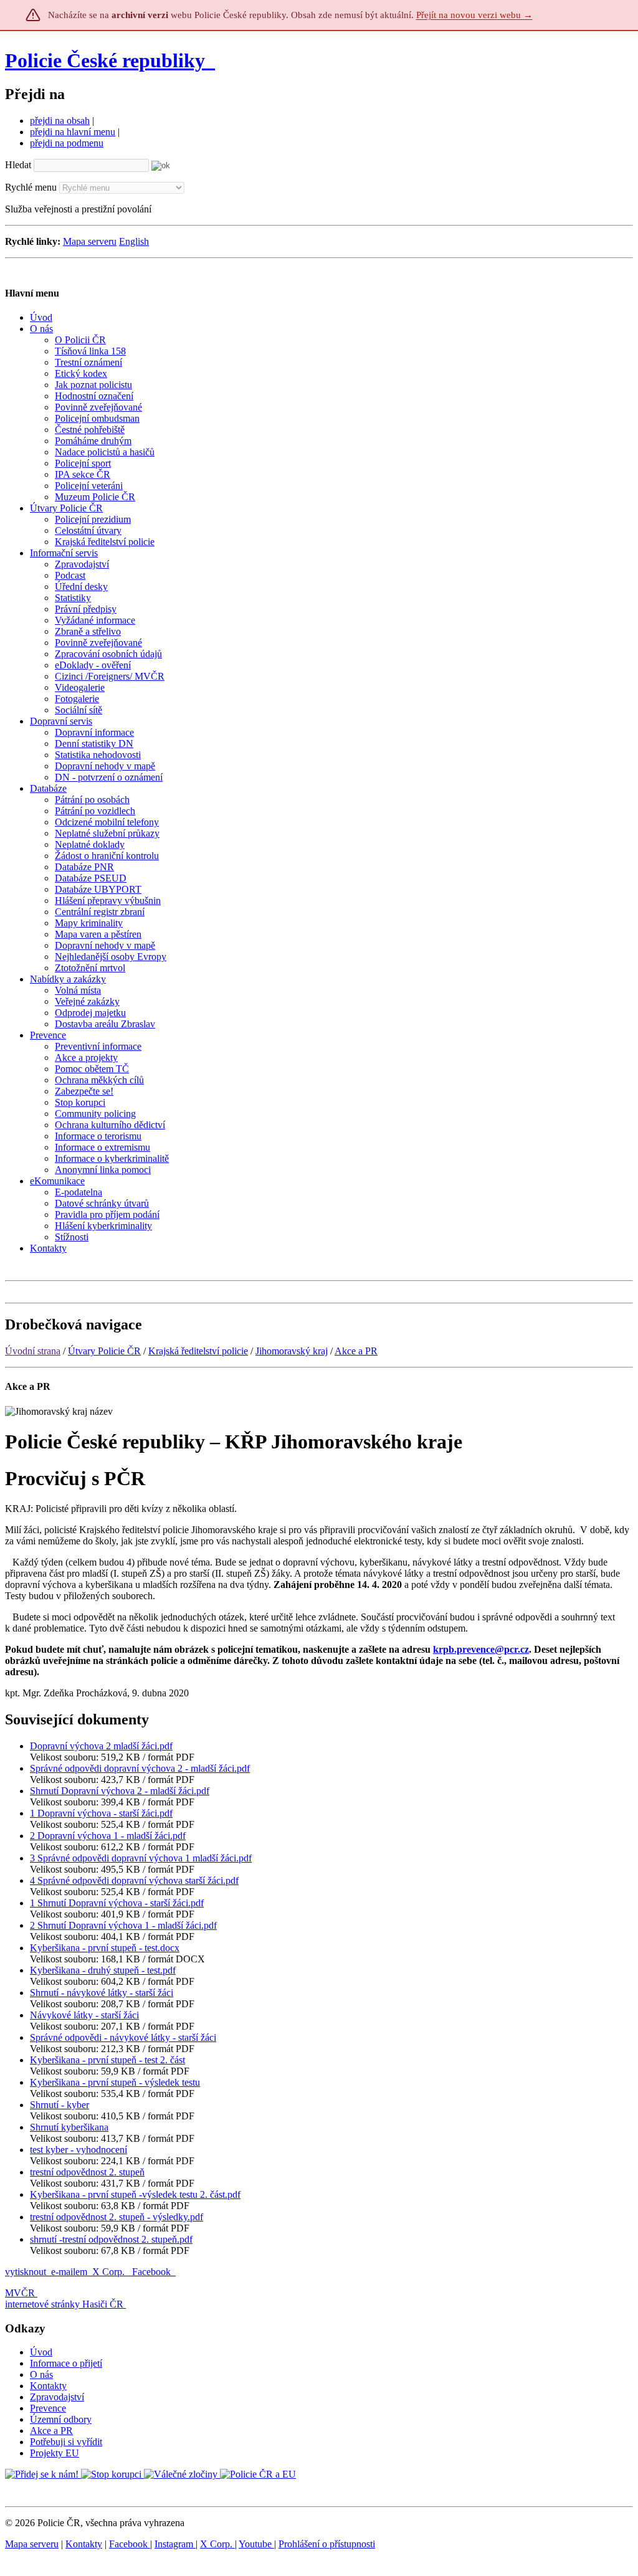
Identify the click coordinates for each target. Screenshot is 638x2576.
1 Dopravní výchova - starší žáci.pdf (101, 1813)
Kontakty (48, 2386)
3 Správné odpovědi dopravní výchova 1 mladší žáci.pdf (141, 1858)
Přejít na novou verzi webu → (474, 15)
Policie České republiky (105, 60)
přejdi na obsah (60, 121)
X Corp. (110, 2272)
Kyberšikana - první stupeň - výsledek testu (115, 2082)
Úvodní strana (33, 1351)
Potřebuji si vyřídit (66, 2442)
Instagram (175, 2544)
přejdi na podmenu (67, 143)
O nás (41, 2374)
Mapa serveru (90, 241)
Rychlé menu (31, 187)
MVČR (20, 2293)
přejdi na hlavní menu (73, 132)
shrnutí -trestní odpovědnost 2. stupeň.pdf (111, 2239)
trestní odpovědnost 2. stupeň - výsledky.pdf (117, 2217)
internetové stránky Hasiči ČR (64, 2304)
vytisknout (26, 2272)
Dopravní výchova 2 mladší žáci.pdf (101, 1746)
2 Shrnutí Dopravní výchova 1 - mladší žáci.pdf (123, 1925)
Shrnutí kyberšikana (69, 2127)
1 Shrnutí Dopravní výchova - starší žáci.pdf (117, 1903)
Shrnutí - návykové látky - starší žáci (102, 1993)
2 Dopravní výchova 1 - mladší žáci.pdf (108, 1836)
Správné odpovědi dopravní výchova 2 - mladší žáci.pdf (140, 1768)
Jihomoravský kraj (292, 1351)
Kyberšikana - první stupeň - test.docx (105, 1948)
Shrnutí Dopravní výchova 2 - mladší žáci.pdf (120, 1791)
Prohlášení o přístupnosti (327, 2544)
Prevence (48, 2408)
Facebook (153, 2272)
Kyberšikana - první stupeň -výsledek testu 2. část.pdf (135, 2194)
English (134, 241)
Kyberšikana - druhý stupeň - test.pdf (103, 1970)
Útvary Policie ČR (104, 1351)
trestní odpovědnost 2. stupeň (87, 2172)
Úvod (41, 2352)
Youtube (256, 2544)
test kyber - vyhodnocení (79, 2150)
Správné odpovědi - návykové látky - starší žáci (123, 2037)
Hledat (18, 165)
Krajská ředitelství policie (198, 1351)
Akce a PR (356, 1351)
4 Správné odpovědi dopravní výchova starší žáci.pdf (134, 1880)
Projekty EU (55, 2453)
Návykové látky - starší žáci (84, 2015)
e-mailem (69, 2272)
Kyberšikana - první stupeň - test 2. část (107, 2060)
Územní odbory (61, 2419)
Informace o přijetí (66, 2363)
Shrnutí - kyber (60, 2105)
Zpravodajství (57, 2397)
